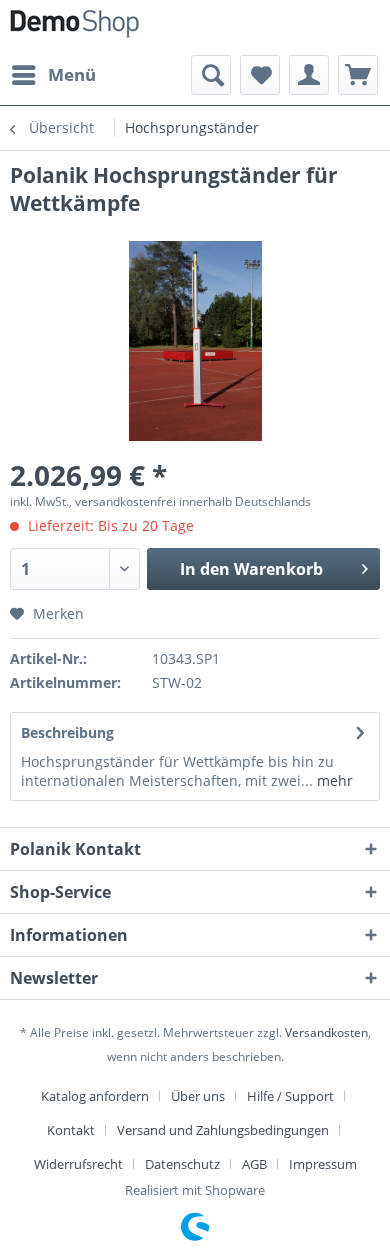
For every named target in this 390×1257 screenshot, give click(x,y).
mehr (333, 780)
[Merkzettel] (260, 75)
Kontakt (71, 1130)
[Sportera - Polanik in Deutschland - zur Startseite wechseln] (74, 27)
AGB (254, 1164)
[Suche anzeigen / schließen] (211, 75)
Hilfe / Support (290, 1096)
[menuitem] (53, 75)
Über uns (198, 1096)
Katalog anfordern (95, 1096)
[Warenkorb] (358, 75)
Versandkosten (326, 1032)
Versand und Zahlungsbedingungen (223, 1130)
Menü (72, 74)
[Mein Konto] (309, 75)
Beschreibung (67, 732)
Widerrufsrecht (78, 1164)
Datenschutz (182, 1164)
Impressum (323, 1164)
